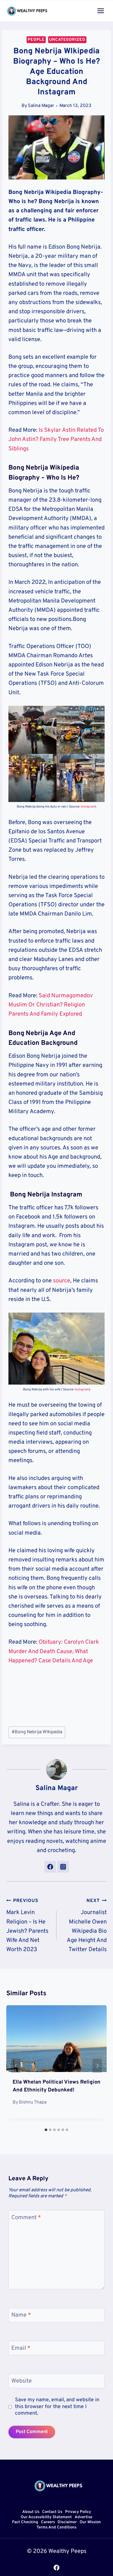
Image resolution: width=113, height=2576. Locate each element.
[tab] (46, 2130)
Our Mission (90, 2523)
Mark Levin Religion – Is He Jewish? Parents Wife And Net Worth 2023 (27, 1925)
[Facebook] (56, 2568)
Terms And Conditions (56, 2528)
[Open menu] (101, 11)
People (36, 40)
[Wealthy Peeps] (27, 11)
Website (22, 2381)
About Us (31, 2512)
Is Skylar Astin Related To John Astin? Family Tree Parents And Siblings (56, 439)
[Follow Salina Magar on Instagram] (63, 1867)
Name (21, 2315)
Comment (26, 2218)
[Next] (97, 2066)
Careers (48, 2523)
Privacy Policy (78, 2512)
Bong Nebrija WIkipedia (37, 1732)
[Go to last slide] (16, 2066)
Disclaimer (67, 2523)
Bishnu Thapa (33, 2102)
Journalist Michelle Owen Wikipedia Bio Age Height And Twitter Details (87, 1925)
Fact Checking (25, 2523)
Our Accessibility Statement (46, 2517)
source (62, 1281)
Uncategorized (67, 40)
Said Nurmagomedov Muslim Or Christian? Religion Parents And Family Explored (51, 1005)
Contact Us (52, 2512)
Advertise (83, 2517)
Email (21, 2348)
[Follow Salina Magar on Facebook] (50, 1867)
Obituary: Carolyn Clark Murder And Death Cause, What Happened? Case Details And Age (54, 1651)
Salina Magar (41, 106)
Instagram (88, 807)
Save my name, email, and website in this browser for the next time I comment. (57, 2407)
